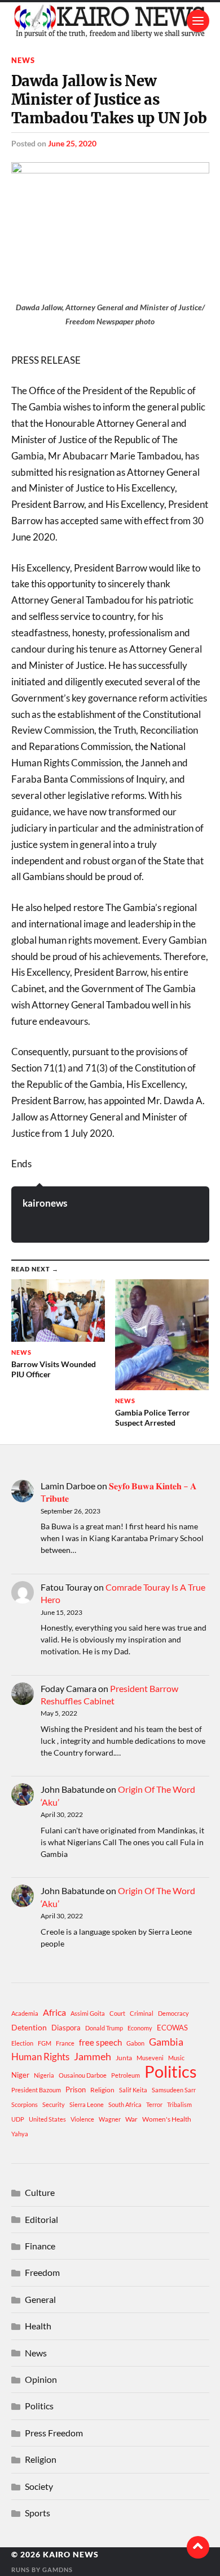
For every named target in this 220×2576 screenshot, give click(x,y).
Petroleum (126, 2075)
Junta (124, 2058)
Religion (102, 2090)
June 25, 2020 (72, 143)
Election (22, 2043)
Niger (20, 2075)
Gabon (135, 2043)
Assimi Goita (88, 2013)
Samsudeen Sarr (174, 2090)
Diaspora (66, 2028)
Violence (82, 2119)
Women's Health (167, 2119)
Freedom (42, 2272)
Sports (38, 2513)
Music (176, 2058)
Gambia (166, 2042)
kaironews (45, 1203)
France (65, 2043)
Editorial (41, 2219)
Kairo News (71, 2555)
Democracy (173, 2013)
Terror (154, 2104)
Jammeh (93, 2057)
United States (47, 2119)
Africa (54, 2012)
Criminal (142, 2013)
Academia (25, 2013)
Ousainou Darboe (83, 2075)
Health (38, 2326)
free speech (100, 2042)
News (23, 60)
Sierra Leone (87, 2104)
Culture (40, 2192)
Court (117, 2013)
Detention (29, 2027)
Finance (40, 2246)
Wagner (110, 2119)
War (131, 2119)
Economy (140, 2028)
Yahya (20, 2134)
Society (39, 2486)
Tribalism (179, 2104)
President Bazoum (36, 2090)
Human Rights (40, 2057)
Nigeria (44, 2075)
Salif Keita (133, 2090)
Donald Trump (104, 2028)
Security (54, 2104)
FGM (45, 2043)
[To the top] (198, 2547)
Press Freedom (54, 2433)
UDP (18, 2119)
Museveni (150, 2058)
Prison (76, 2090)
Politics (171, 2071)
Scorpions (25, 2104)
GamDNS (58, 2570)
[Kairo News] (110, 21)
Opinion (41, 2379)
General (40, 2299)
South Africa (125, 2104)
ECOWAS (172, 2028)
